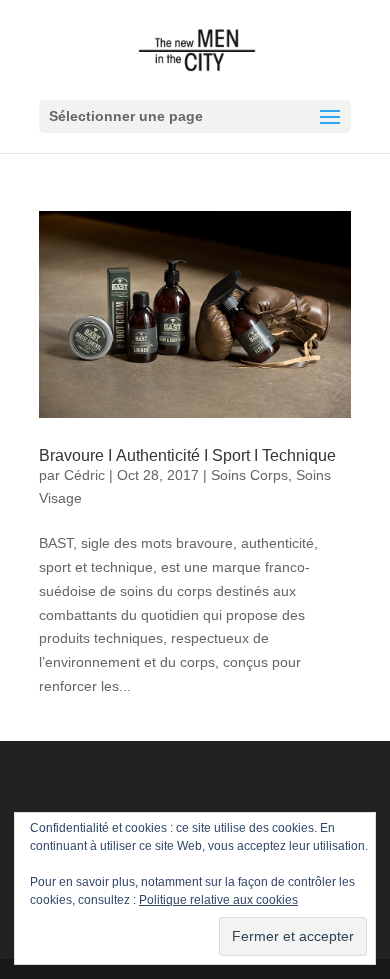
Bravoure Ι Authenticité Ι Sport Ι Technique (187, 455)
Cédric (84, 475)
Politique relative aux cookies (218, 900)
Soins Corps (249, 475)
